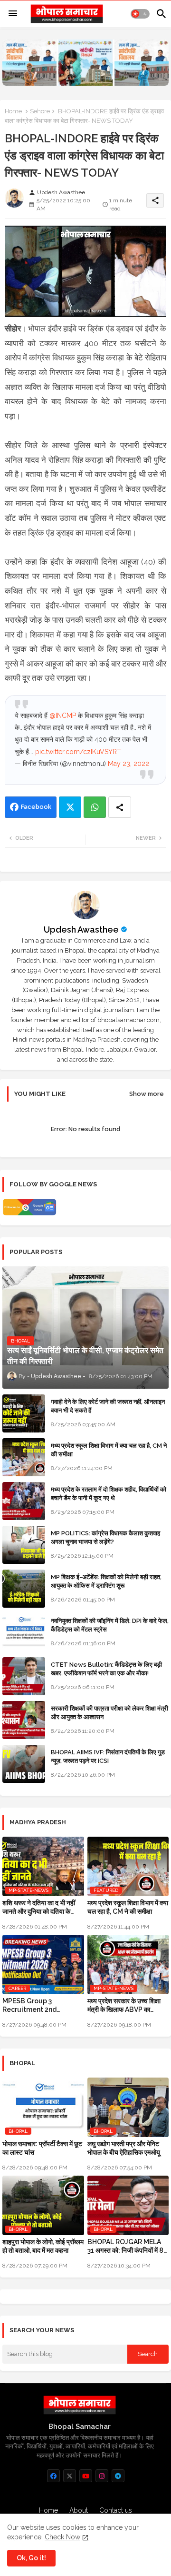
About (79, 2510)
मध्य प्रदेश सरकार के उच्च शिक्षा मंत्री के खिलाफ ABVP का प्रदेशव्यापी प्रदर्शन (124, 2005)
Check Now (62, 2537)
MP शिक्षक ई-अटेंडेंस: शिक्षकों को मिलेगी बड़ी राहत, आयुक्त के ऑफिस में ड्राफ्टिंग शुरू (106, 1581)
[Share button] (120, 807)
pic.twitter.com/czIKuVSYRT (78, 752)
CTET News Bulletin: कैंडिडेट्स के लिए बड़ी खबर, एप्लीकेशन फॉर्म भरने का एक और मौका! (106, 1669)
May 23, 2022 (128, 764)
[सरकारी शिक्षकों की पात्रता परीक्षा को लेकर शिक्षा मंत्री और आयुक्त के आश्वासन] (24, 1720)
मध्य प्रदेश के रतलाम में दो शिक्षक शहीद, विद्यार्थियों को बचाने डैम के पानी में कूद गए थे (109, 1494)
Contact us (116, 2510)
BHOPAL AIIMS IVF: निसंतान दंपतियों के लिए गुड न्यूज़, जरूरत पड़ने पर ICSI (108, 1756)
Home (13, 111)
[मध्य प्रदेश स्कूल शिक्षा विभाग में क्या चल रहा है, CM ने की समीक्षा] (24, 1457)
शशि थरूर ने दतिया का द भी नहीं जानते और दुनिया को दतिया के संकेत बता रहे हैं (39, 1907)
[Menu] (13, 14)
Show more (147, 1094)
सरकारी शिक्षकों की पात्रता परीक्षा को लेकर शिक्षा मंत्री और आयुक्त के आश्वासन (109, 1713)
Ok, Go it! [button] (31, 2558)
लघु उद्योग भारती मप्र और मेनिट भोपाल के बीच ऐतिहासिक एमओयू (124, 2148)
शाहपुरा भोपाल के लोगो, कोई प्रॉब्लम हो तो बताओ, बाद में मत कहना (43, 2246)
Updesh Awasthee (81, 930)
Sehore (40, 111)
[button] (140, 14)
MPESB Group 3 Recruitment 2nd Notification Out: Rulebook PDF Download (43, 2005)
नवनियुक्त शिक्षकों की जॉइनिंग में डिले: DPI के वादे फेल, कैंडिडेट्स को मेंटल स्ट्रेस (110, 1625)
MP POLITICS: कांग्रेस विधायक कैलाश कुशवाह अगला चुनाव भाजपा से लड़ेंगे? (105, 1537)
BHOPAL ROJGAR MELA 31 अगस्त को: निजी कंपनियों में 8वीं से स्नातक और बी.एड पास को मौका (128, 2246)
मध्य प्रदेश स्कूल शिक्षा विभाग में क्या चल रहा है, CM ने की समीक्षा (109, 1450)
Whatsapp (95, 807)
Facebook (36, 807)
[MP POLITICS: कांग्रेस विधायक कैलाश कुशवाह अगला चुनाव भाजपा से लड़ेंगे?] (24, 1545)
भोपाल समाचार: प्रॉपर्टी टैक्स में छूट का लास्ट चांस (42, 2148)
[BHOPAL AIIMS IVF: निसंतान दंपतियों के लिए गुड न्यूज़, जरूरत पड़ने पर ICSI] (24, 1764)
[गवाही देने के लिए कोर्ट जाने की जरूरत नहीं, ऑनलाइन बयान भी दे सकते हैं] (24, 1413)
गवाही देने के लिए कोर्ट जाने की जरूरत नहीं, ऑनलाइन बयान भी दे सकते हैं (108, 1406)
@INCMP (63, 716)
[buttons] (53, 2476)
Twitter (70, 807)
